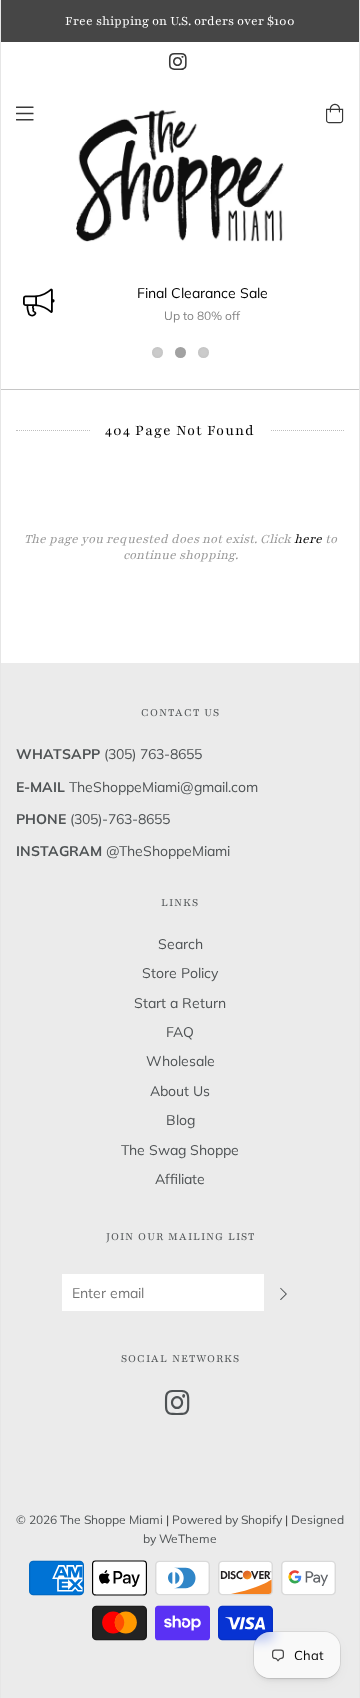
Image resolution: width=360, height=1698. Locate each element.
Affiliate (180, 1179)
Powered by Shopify (227, 1519)
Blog (180, 1120)
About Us (180, 1091)
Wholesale (180, 1061)
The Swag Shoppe (180, 1150)
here (308, 539)
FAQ (180, 1032)
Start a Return (180, 1003)
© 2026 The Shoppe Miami (91, 1519)
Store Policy (180, 973)
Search (180, 944)
